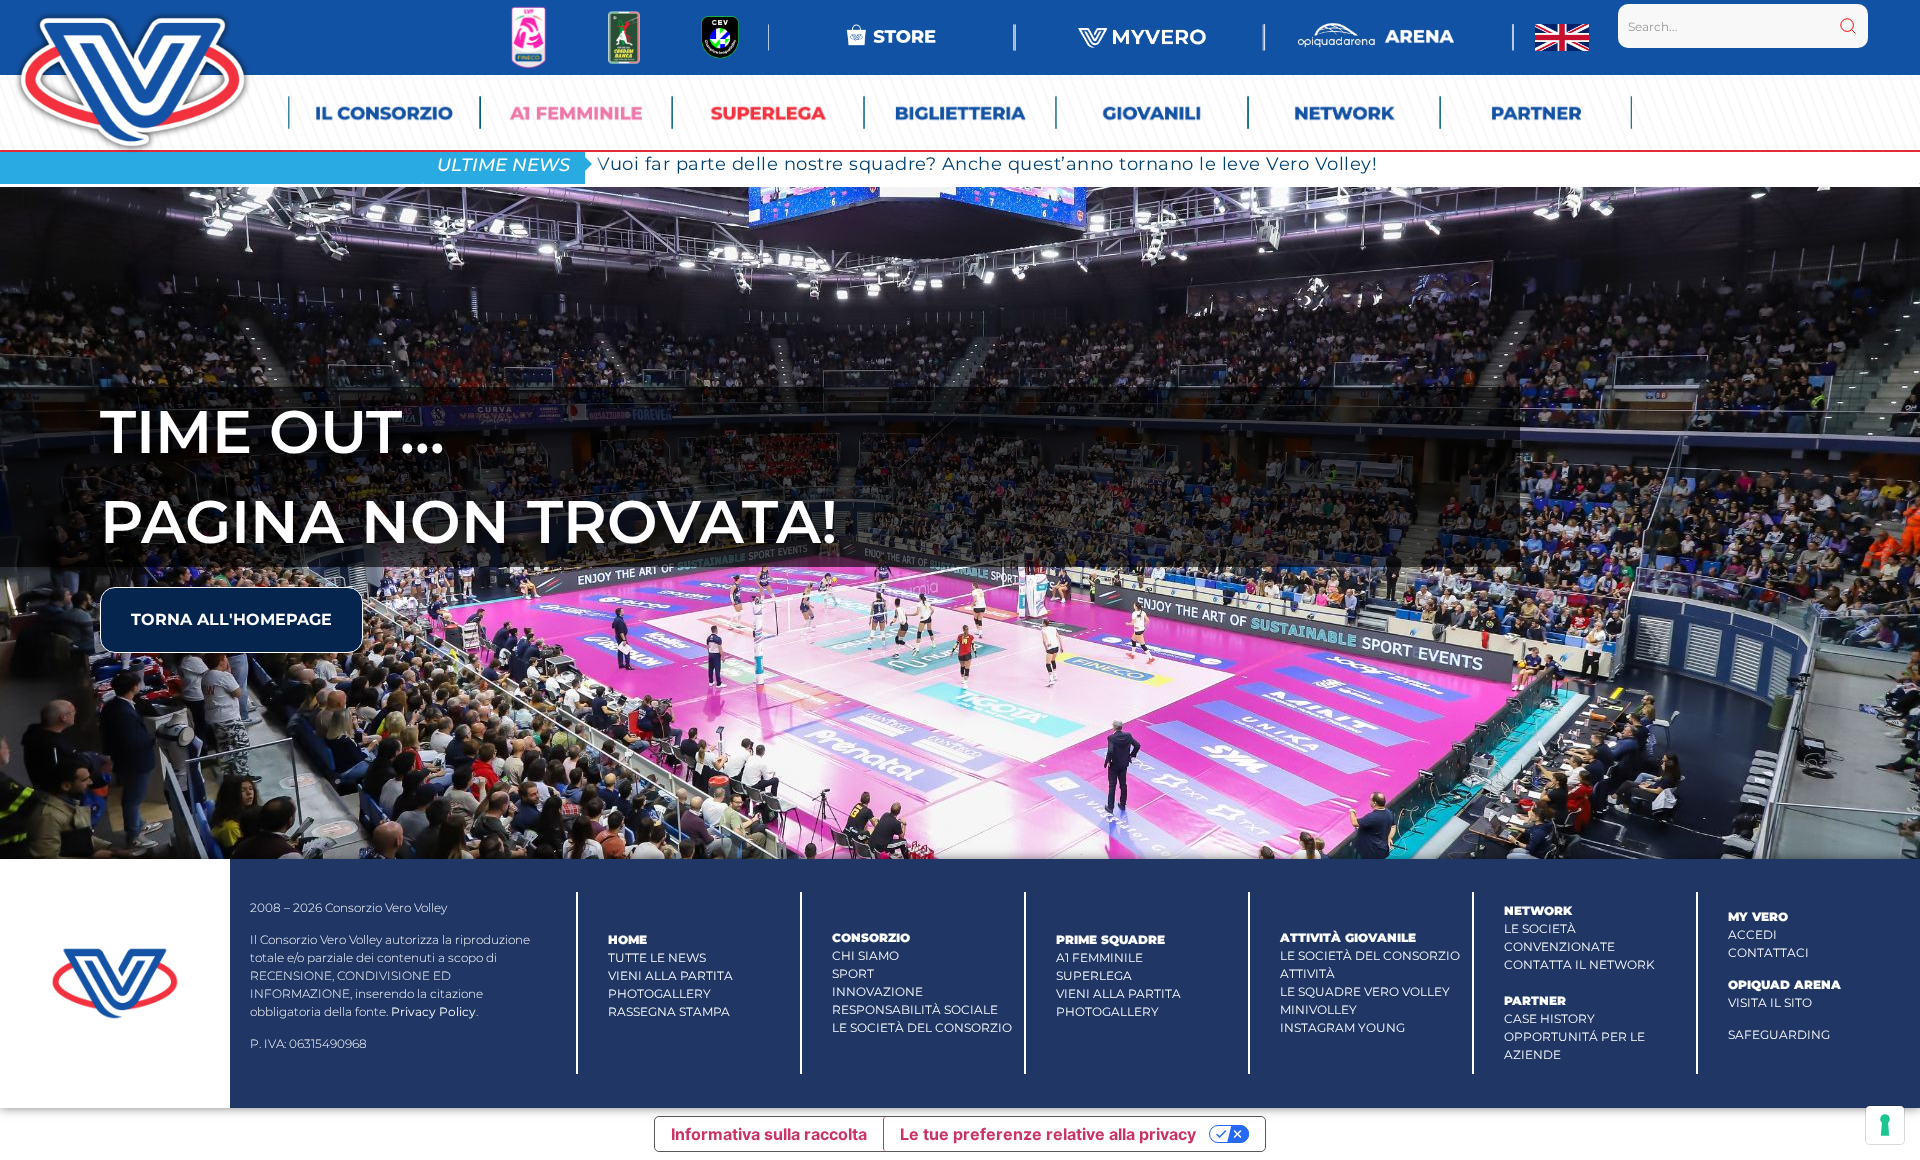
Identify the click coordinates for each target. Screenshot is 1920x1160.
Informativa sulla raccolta (769, 1134)
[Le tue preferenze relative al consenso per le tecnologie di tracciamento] (1885, 1125)
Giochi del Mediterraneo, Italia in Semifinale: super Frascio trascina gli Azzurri (962, 163)
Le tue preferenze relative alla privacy (1048, 1134)
